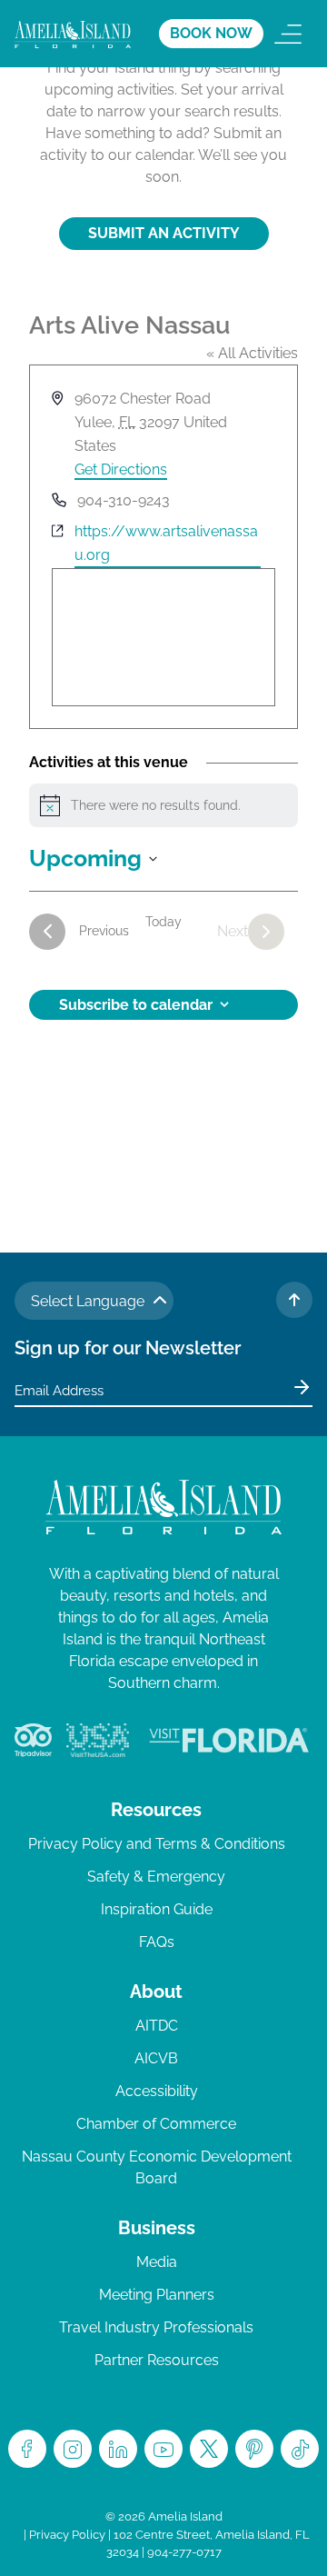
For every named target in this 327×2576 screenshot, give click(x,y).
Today (163, 922)
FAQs (157, 1942)
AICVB (156, 2058)
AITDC (157, 2026)
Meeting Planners (157, 2295)
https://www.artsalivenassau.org (166, 543)
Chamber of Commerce (156, 2124)
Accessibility (157, 2091)
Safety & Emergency (156, 1877)
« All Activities (252, 353)
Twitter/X (209, 2449)
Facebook (27, 2449)
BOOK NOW (211, 33)
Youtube (163, 2449)
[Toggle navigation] (288, 34)
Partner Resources (157, 2360)
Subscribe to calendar (136, 1005)
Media (157, 2262)
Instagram (73, 2449)
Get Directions (121, 469)
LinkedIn (118, 2449)
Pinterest (254, 2449)
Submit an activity (164, 233)
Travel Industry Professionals (156, 2327)
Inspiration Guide (157, 1909)
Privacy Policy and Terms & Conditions (157, 1844)
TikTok (300, 2449)
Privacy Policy (67, 2535)
